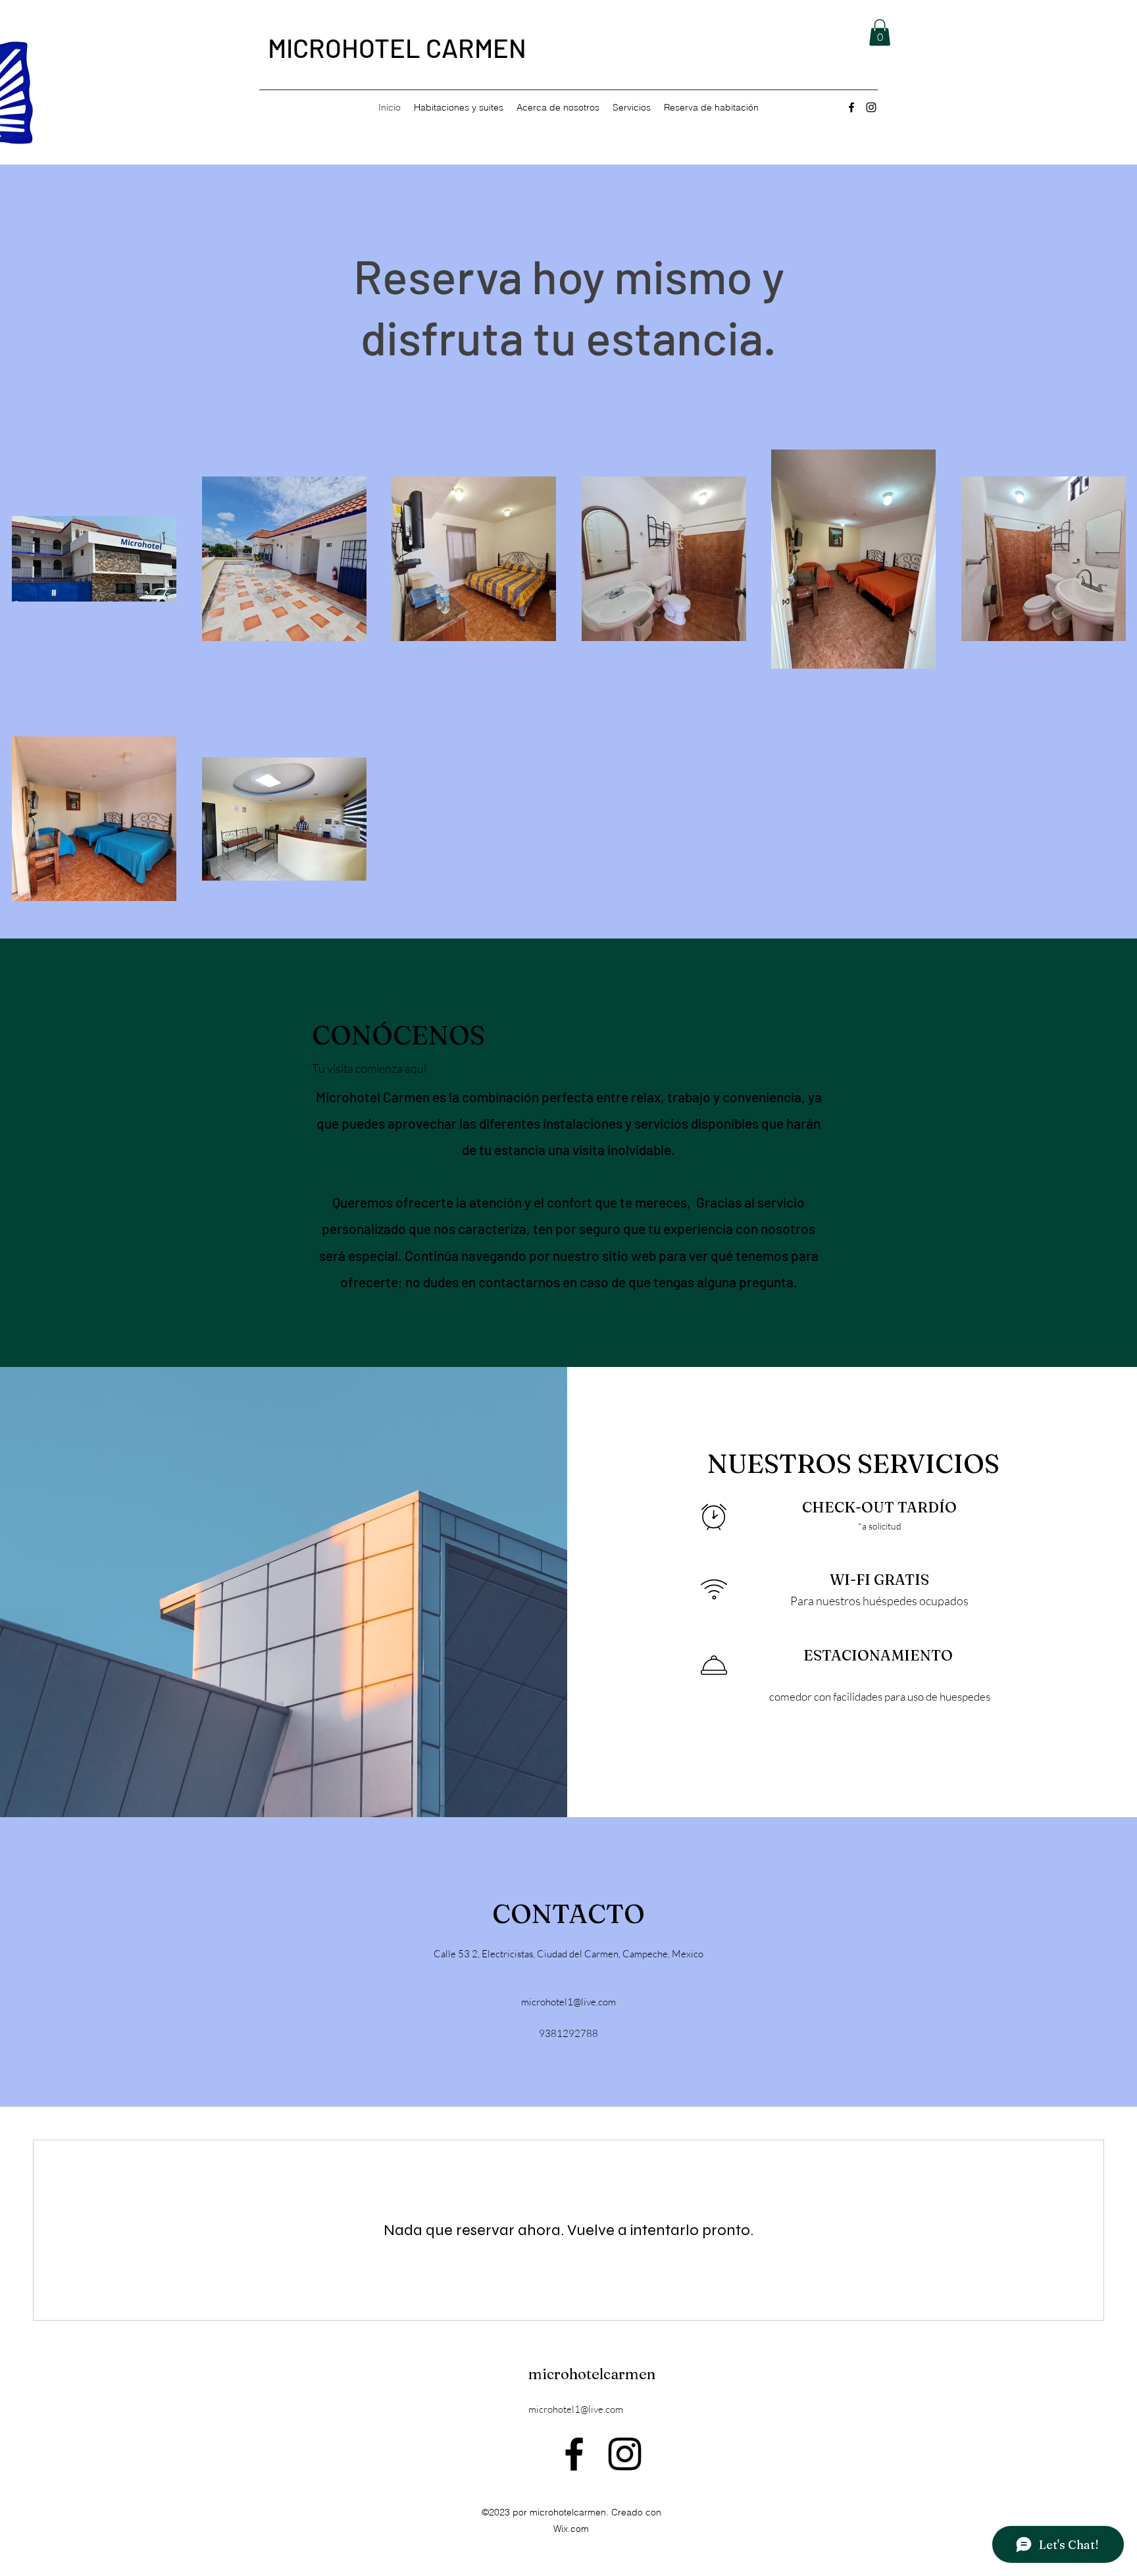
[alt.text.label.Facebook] (851, 107)
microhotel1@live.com (568, 2002)
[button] (880, 33)
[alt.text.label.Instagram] (871, 107)
